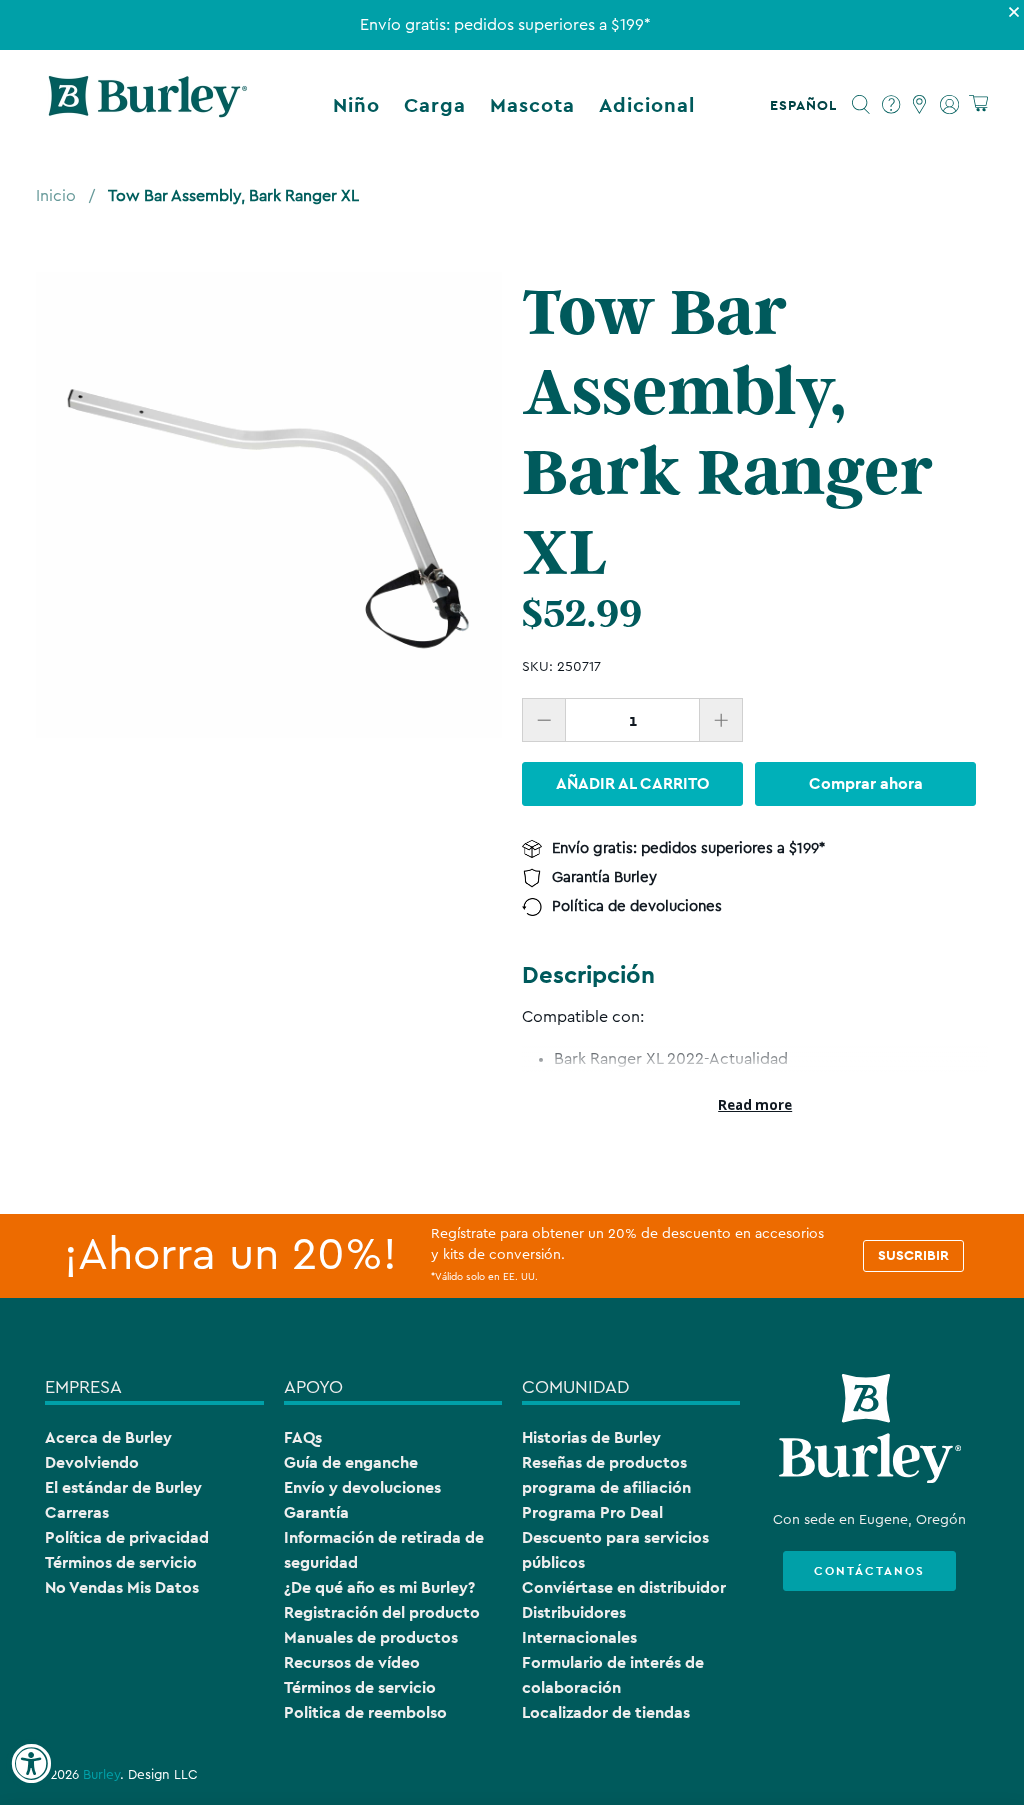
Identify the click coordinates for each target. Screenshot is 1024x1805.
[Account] (949, 105)
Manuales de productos (371, 1637)
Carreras (77, 1512)
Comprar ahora (866, 783)
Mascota (532, 105)
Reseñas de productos (604, 1462)
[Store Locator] (920, 105)
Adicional (647, 105)
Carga (435, 105)
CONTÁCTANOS (869, 1571)
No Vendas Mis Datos (122, 1587)
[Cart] (978, 104)
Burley (101, 1775)
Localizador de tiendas (606, 1712)
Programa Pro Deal (592, 1512)
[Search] (861, 105)
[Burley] (148, 105)
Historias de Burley (591, 1437)
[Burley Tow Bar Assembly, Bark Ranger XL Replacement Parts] (269, 505)
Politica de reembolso (365, 1712)
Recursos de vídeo (352, 1662)
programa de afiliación (606, 1487)
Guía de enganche (351, 1462)
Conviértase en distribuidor (624, 1587)
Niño (356, 105)
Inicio (56, 196)
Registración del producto (382, 1612)
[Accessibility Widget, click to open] (31, 1764)
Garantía (316, 1512)
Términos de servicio (121, 1562)
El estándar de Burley (123, 1487)
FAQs (303, 1437)
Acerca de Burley (108, 1437)
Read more (755, 1105)
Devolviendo (92, 1462)
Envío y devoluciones (362, 1487)
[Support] (891, 105)
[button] (807, 105)
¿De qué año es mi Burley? (379, 1587)
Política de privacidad (127, 1537)
